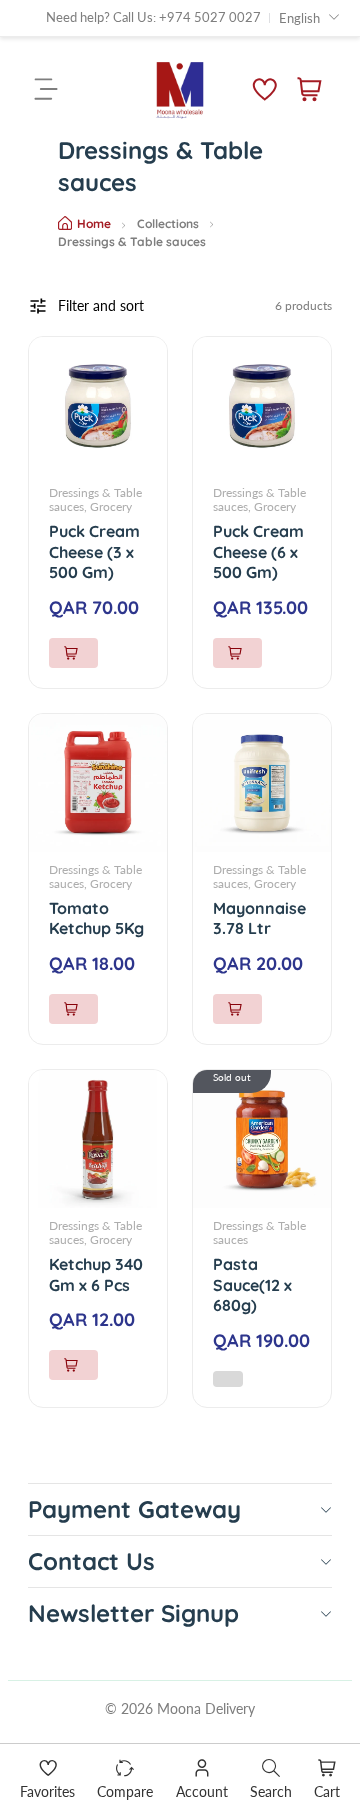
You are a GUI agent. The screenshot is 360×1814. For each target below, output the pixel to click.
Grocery (111, 506)
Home (94, 223)
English (299, 18)
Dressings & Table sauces (259, 1232)
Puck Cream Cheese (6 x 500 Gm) (258, 552)
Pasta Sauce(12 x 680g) (252, 1285)
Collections (168, 223)
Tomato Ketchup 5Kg (96, 918)
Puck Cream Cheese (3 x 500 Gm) (94, 552)
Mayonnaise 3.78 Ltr (259, 918)
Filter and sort (101, 305)
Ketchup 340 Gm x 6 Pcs (96, 1274)
